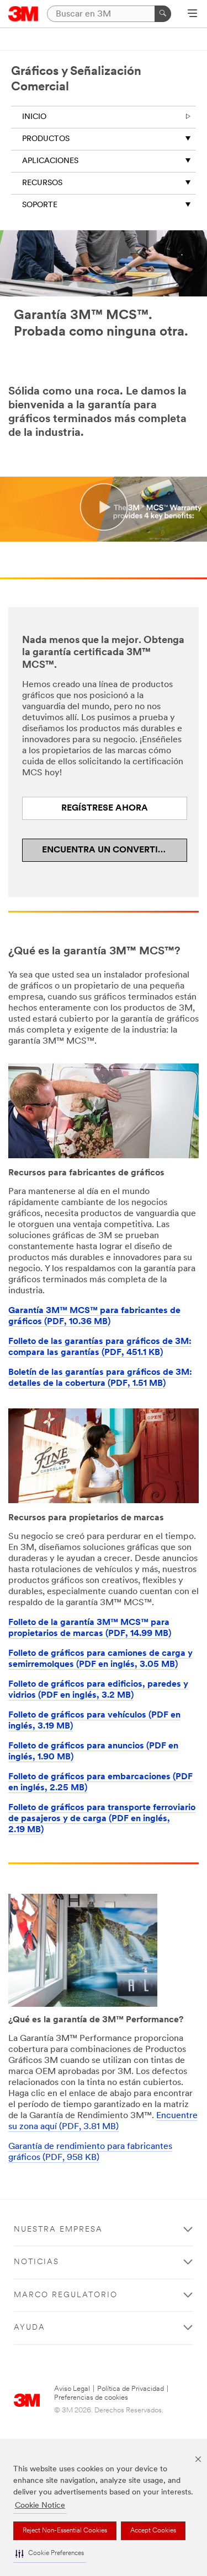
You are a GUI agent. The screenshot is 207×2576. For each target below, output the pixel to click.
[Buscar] (163, 14)
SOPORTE (40, 205)
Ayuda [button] (30, 2328)
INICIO (34, 117)
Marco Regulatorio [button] (66, 2295)
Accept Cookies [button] (153, 2531)
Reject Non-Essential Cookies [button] (65, 2531)
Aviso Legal (72, 2389)
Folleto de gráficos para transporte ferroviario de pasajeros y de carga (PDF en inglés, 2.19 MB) (102, 1819)
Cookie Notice (40, 2506)
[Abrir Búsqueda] (192, 14)
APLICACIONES (50, 161)
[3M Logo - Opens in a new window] (23, 14)
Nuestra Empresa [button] (58, 2230)
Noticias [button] (36, 2262)
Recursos (42, 183)
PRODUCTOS (46, 139)
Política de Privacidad (131, 2389)
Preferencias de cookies (91, 2398)
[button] (50, 2554)
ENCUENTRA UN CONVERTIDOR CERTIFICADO (115, 850)
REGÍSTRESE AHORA (105, 808)
